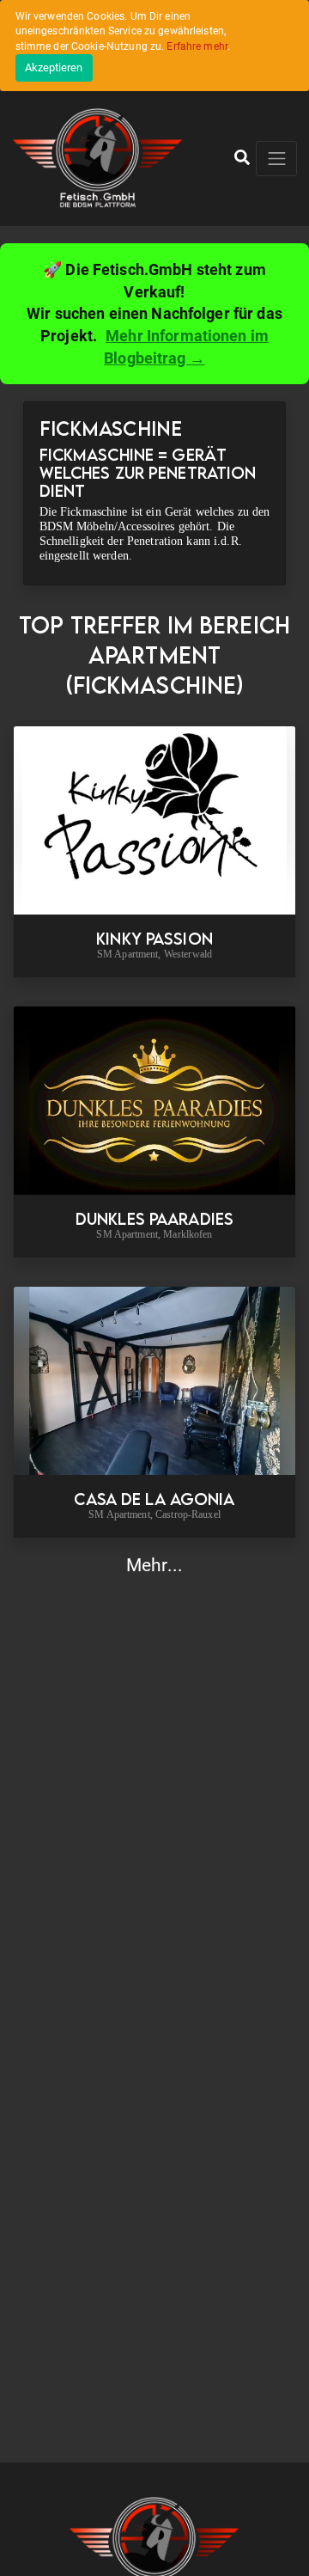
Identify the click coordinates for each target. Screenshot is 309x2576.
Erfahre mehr (197, 46)
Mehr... (154, 1565)
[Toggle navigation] (276, 159)
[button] (242, 158)
